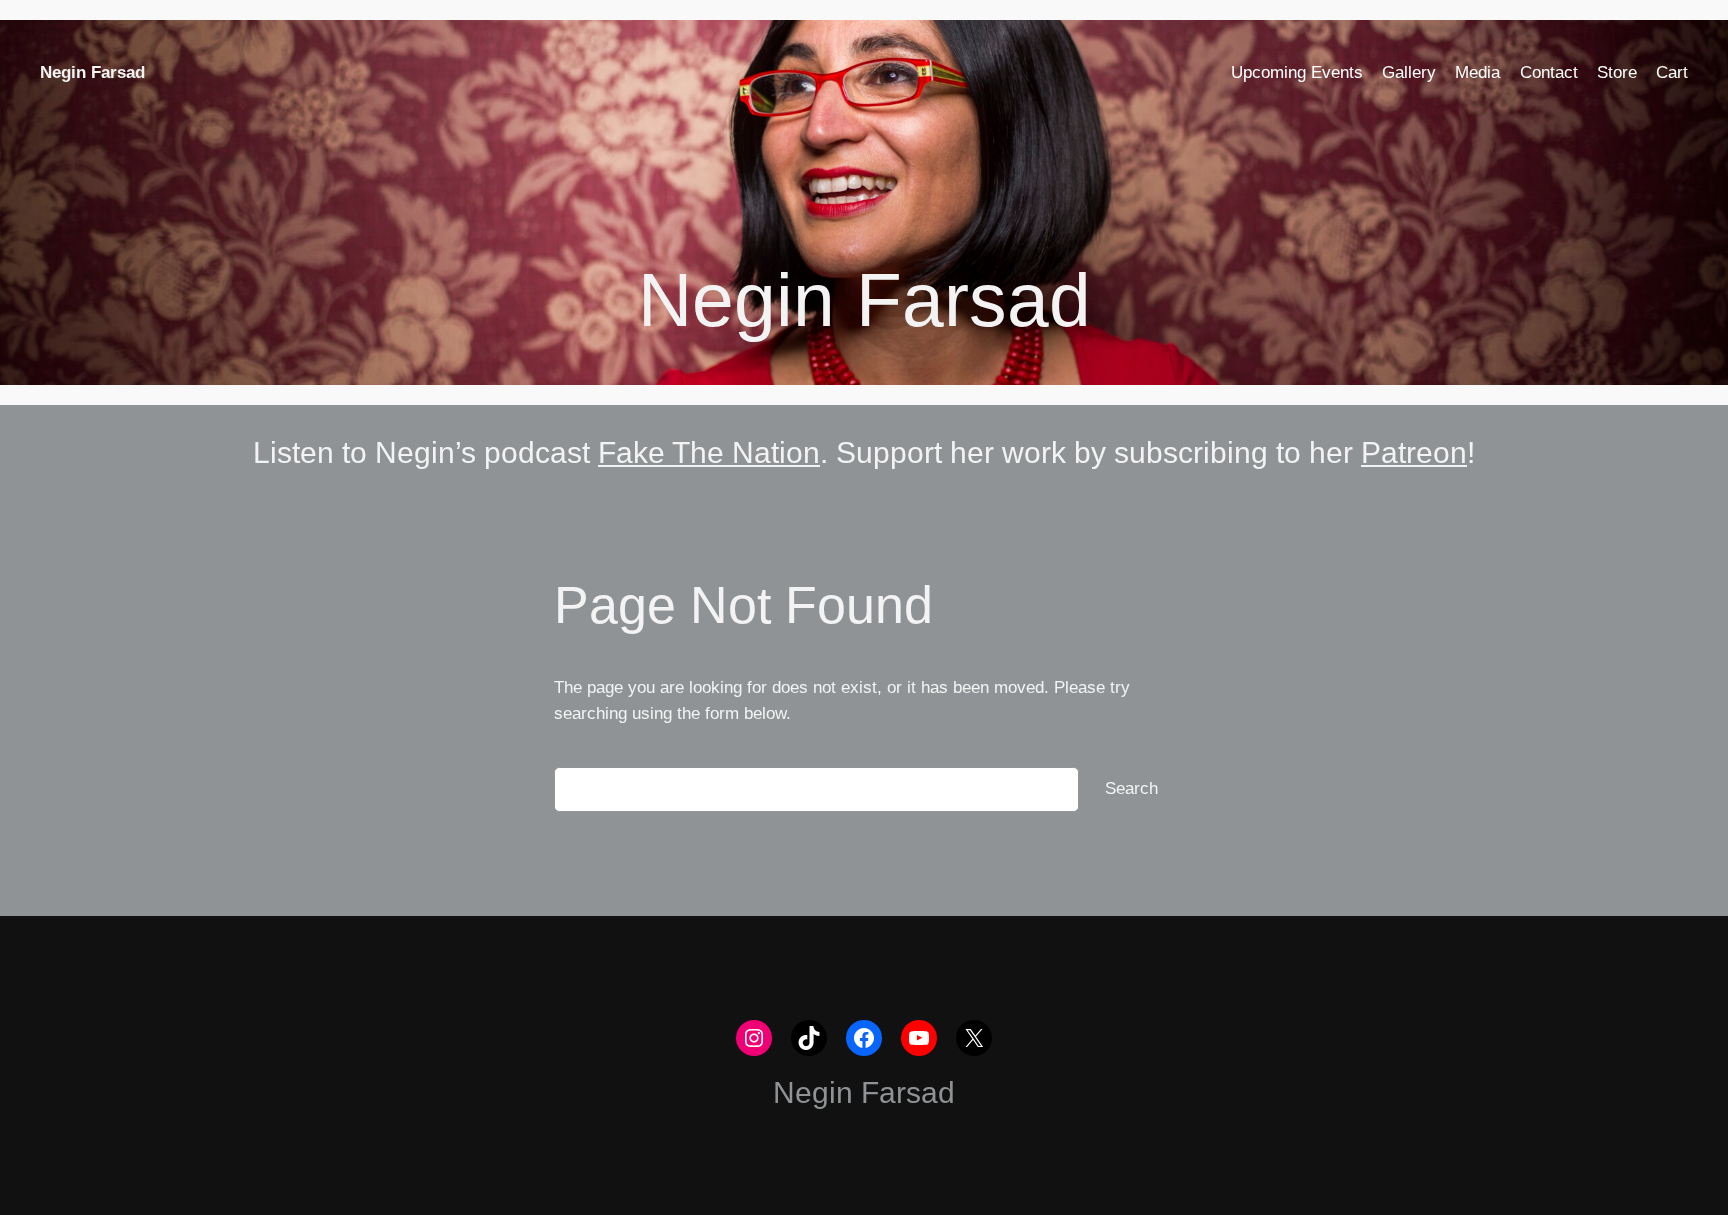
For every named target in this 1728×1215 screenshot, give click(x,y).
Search (1131, 788)
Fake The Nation (709, 452)
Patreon (1414, 452)
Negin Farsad (92, 72)
